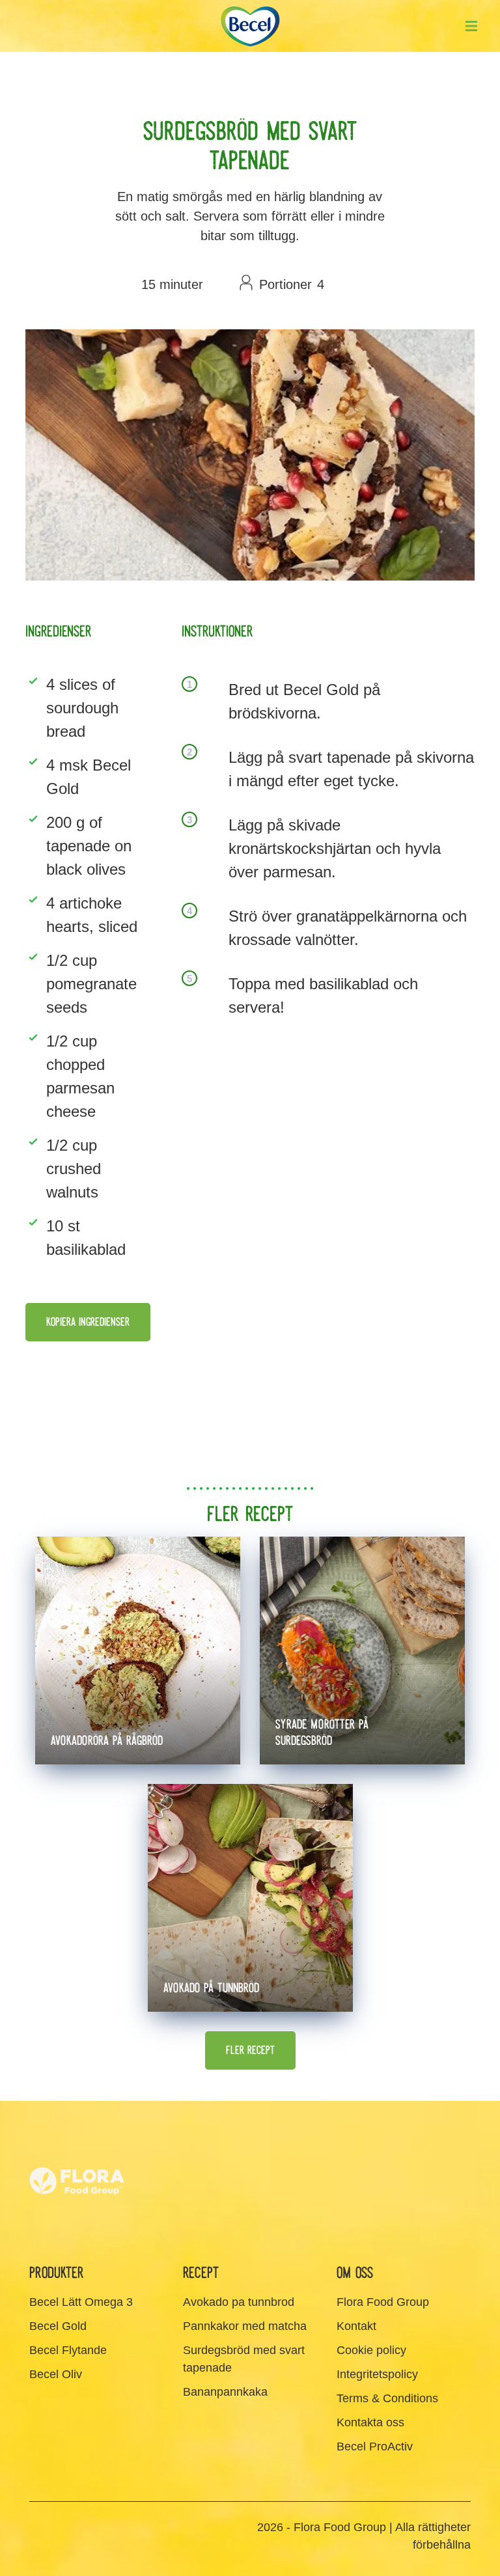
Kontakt (356, 2326)
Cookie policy (371, 2350)
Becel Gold (58, 2326)
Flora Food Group (383, 2302)
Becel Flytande (68, 2350)
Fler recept (250, 2050)
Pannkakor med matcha (245, 2326)
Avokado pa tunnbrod (239, 2302)
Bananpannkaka (225, 2392)
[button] (471, 26)
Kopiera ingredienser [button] (88, 1322)
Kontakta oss (370, 2422)
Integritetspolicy (377, 2374)
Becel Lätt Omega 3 (81, 2302)
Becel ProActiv (375, 2446)
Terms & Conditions (387, 2398)
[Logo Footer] (78, 2142)
